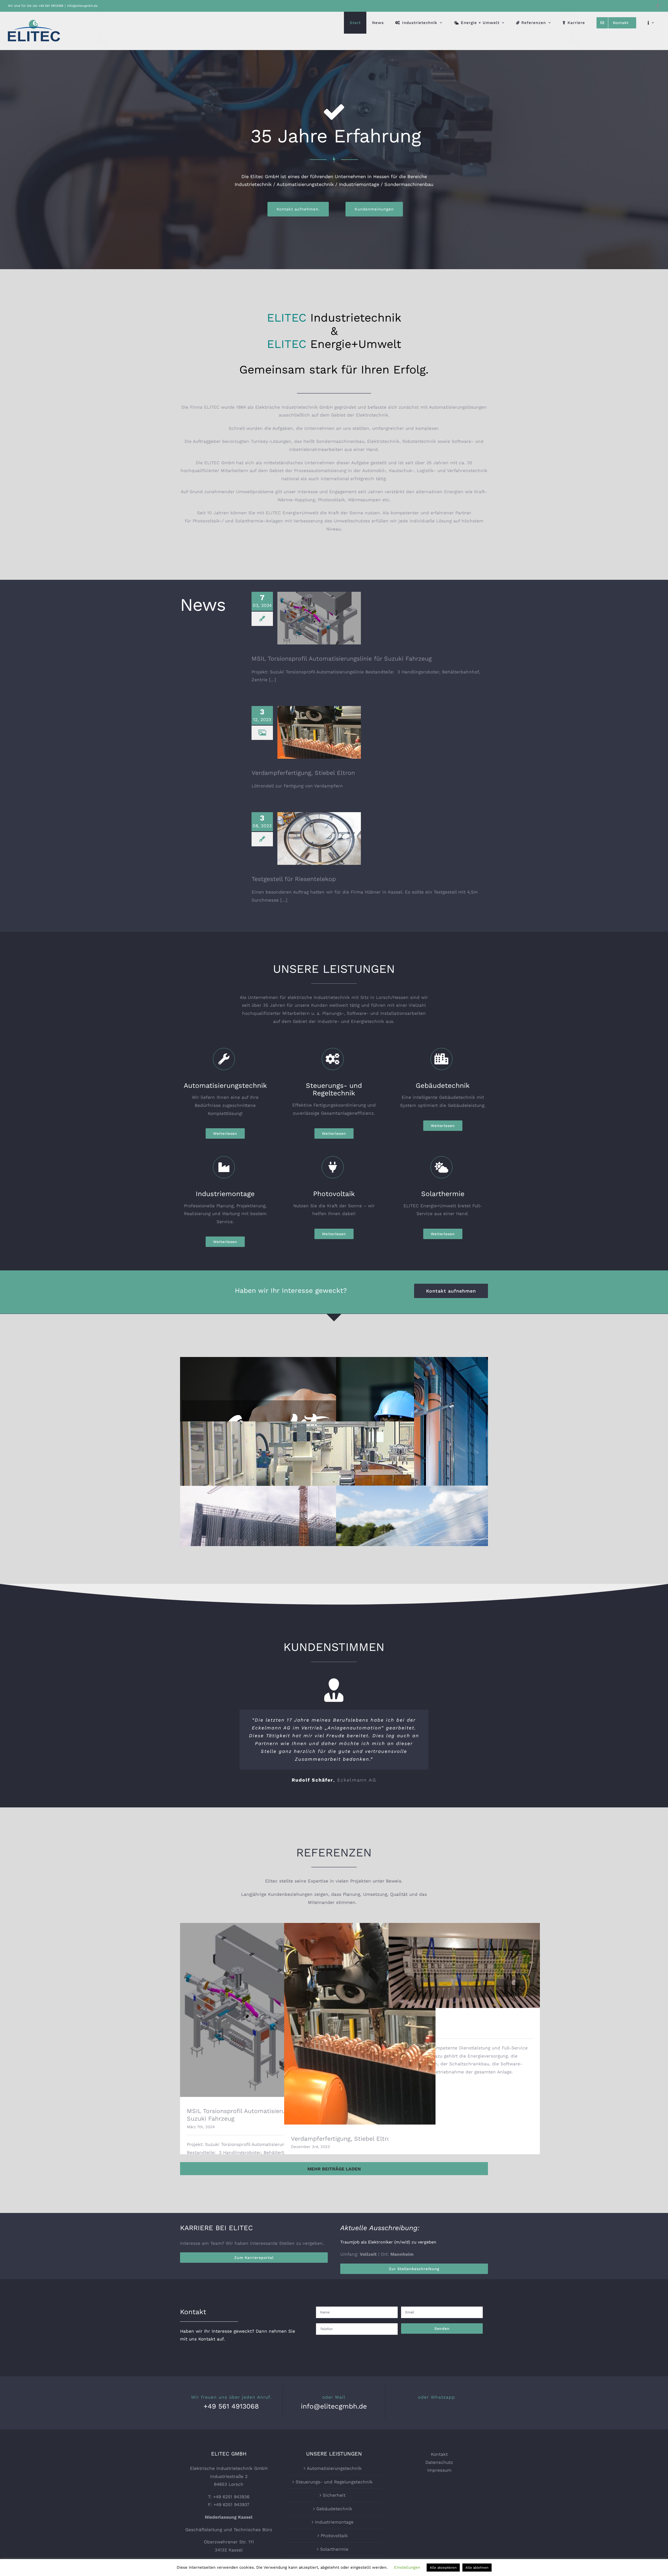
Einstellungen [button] (407, 2567)
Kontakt (439, 2478)
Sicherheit (334, 1414)
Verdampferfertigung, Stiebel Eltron (319, 725)
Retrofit (464, 1984)
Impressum (439, 2494)
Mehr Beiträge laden (334, 2192)
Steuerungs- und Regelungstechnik (334, 1478)
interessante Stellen (272, 2267)
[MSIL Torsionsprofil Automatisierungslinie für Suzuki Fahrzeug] (319, 618)
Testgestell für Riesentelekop (319, 834)
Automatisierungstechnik (334, 2492)
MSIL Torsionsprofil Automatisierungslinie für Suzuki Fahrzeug (319, 608)
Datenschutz (439, 2485)
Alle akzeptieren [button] (443, 2568)
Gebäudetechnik (334, 1543)
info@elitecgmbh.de (82, 6)
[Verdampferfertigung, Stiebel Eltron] (319, 732)
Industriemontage (334, 2545)
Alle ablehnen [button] (477, 2568)
